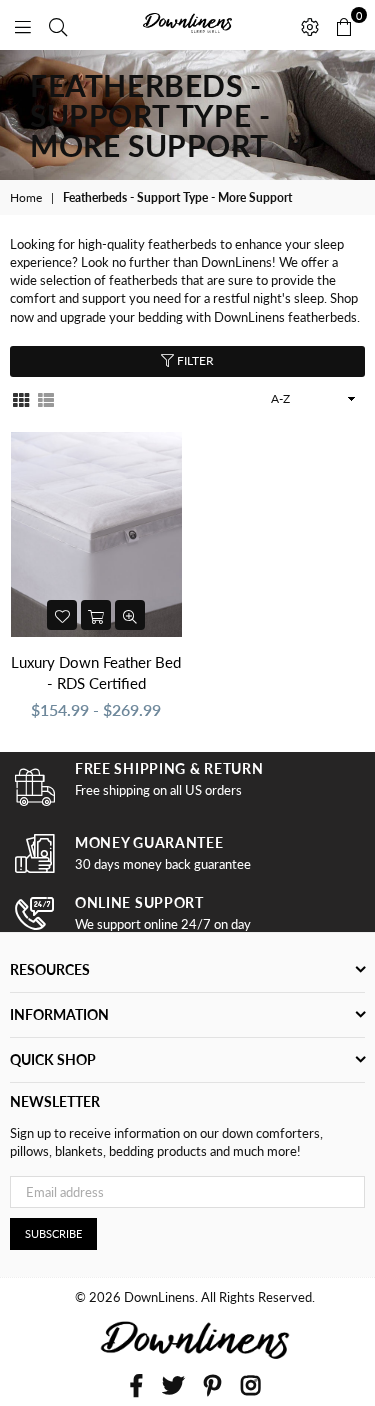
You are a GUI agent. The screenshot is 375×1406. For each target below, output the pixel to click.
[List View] (46, 398)
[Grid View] (21, 398)
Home (26, 197)
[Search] (58, 25)
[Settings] (310, 25)
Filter (194, 360)
